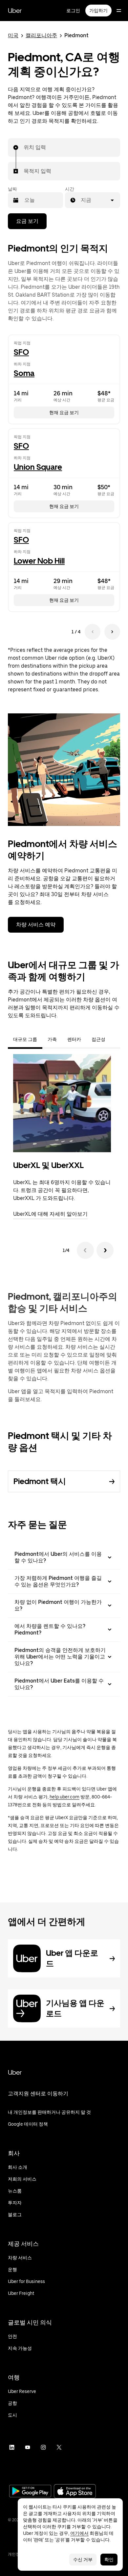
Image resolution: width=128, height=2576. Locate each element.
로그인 (73, 11)
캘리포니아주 (41, 35)
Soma (24, 373)
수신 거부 (83, 2560)
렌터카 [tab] (74, 1039)
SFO (21, 352)
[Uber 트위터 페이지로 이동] (59, 2447)
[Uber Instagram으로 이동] (43, 2447)
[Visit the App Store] (75, 2492)
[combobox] (24, 147)
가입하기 (98, 11)
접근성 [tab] (98, 1039)
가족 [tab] (52, 1039)
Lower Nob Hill (39, 561)
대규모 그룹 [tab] (25, 1039)
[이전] (85, 1250)
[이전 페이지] (93, 632)
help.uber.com (64, 1797)
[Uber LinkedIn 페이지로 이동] (12, 2447)
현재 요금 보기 (64, 412)
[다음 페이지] (112, 632)
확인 (109, 2560)
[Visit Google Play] (30, 2492)
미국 (13, 35)
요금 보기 (27, 221)
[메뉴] (119, 11)
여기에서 (79, 2533)
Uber (15, 11)
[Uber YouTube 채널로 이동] (28, 2447)
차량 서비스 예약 (36, 925)
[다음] (105, 1250)
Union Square (38, 467)
